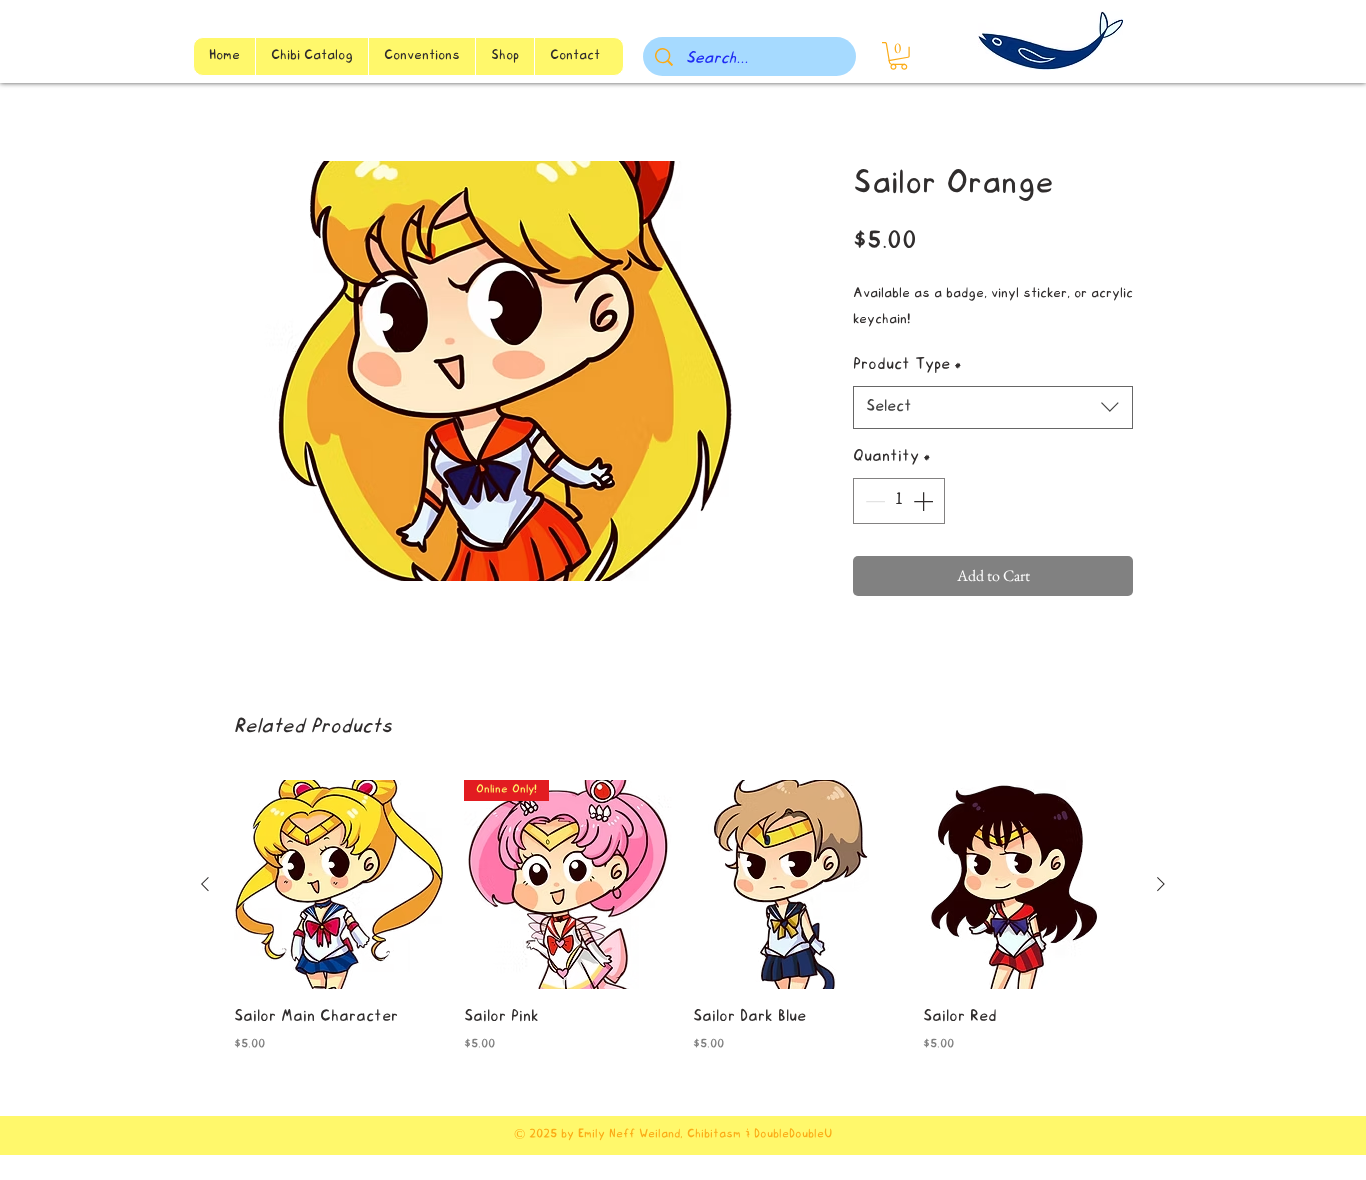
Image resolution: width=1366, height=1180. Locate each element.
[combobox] (993, 407)
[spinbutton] (899, 501)
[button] (898, 56)
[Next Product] (1161, 884)
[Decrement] (873, 501)
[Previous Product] (205, 884)
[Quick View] (339, 885)
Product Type (907, 365)
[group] (683, 918)
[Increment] (925, 501)
